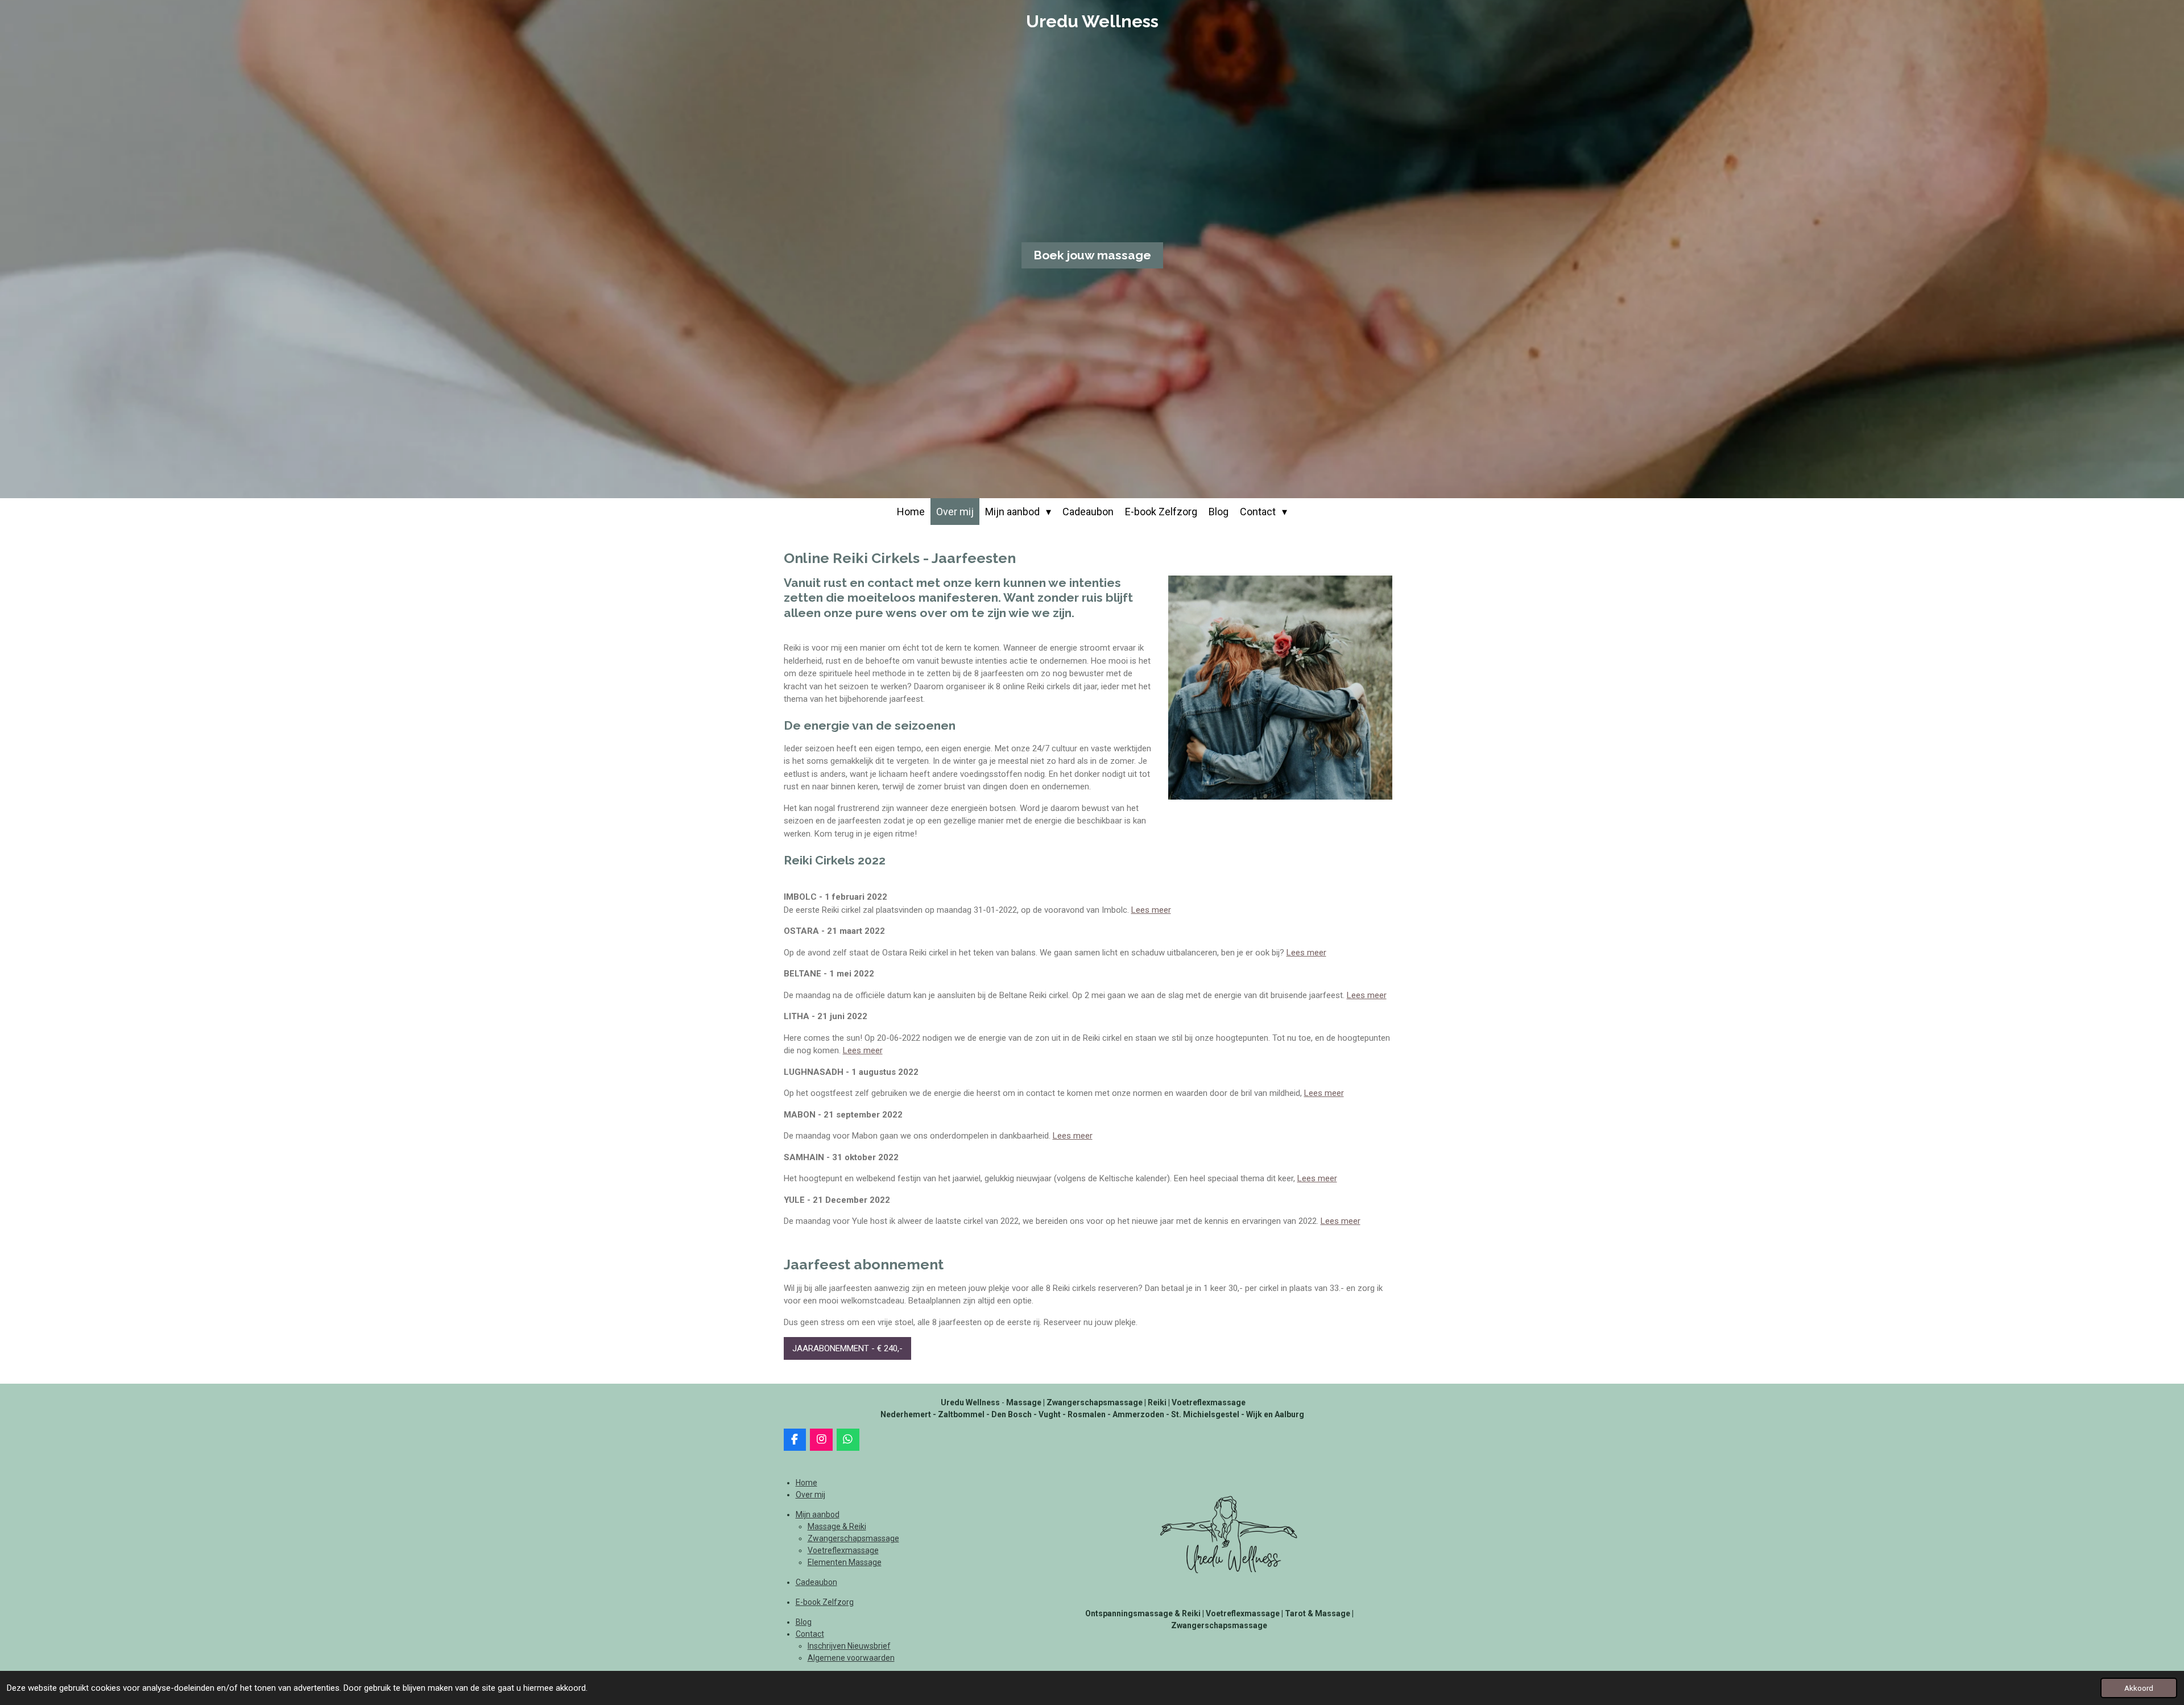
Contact (810, 1634)
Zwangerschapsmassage (853, 1538)
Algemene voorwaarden (851, 1658)
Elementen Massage (845, 1562)
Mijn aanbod (818, 1514)
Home (806, 1483)
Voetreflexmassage (843, 1550)
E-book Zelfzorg (825, 1602)
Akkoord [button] (2139, 1688)
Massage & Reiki (837, 1526)
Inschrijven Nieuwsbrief (849, 1646)
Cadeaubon (816, 1582)
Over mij (810, 1495)
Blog (804, 1622)
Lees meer (1151, 910)
